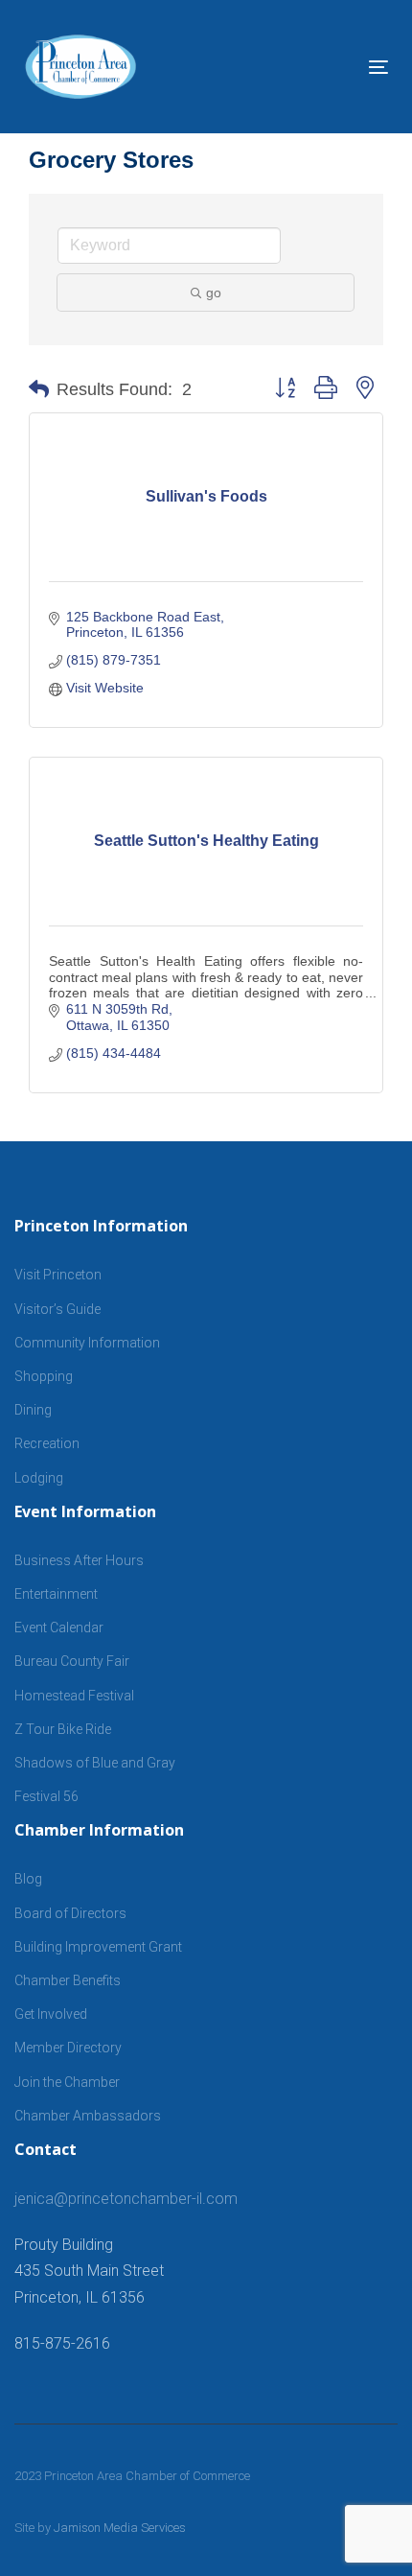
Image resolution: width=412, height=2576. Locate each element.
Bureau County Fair (72, 1661)
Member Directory (68, 2048)
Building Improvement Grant (98, 1947)
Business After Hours (79, 1560)
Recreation (47, 1443)
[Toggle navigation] (327, 67)
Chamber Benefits (68, 1980)
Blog (28, 1879)
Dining (33, 1410)
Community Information (87, 1343)
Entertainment (56, 1594)
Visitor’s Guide (57, 1309)
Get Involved (51, 2014)
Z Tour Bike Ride (63, 1729)
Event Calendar (59, 1628)
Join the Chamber (67, 2082)
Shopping (44, 1376)
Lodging (39, 1478)
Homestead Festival (74, 1696)
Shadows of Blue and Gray (95, 1763)
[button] (39, 389)
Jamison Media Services (120, 2528)
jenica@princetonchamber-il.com (126, 2199)
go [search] (214, 293)
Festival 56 (46, 1796)
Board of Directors (70, 1913)
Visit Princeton (58, 1275)
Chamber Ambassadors (88, 2116)
